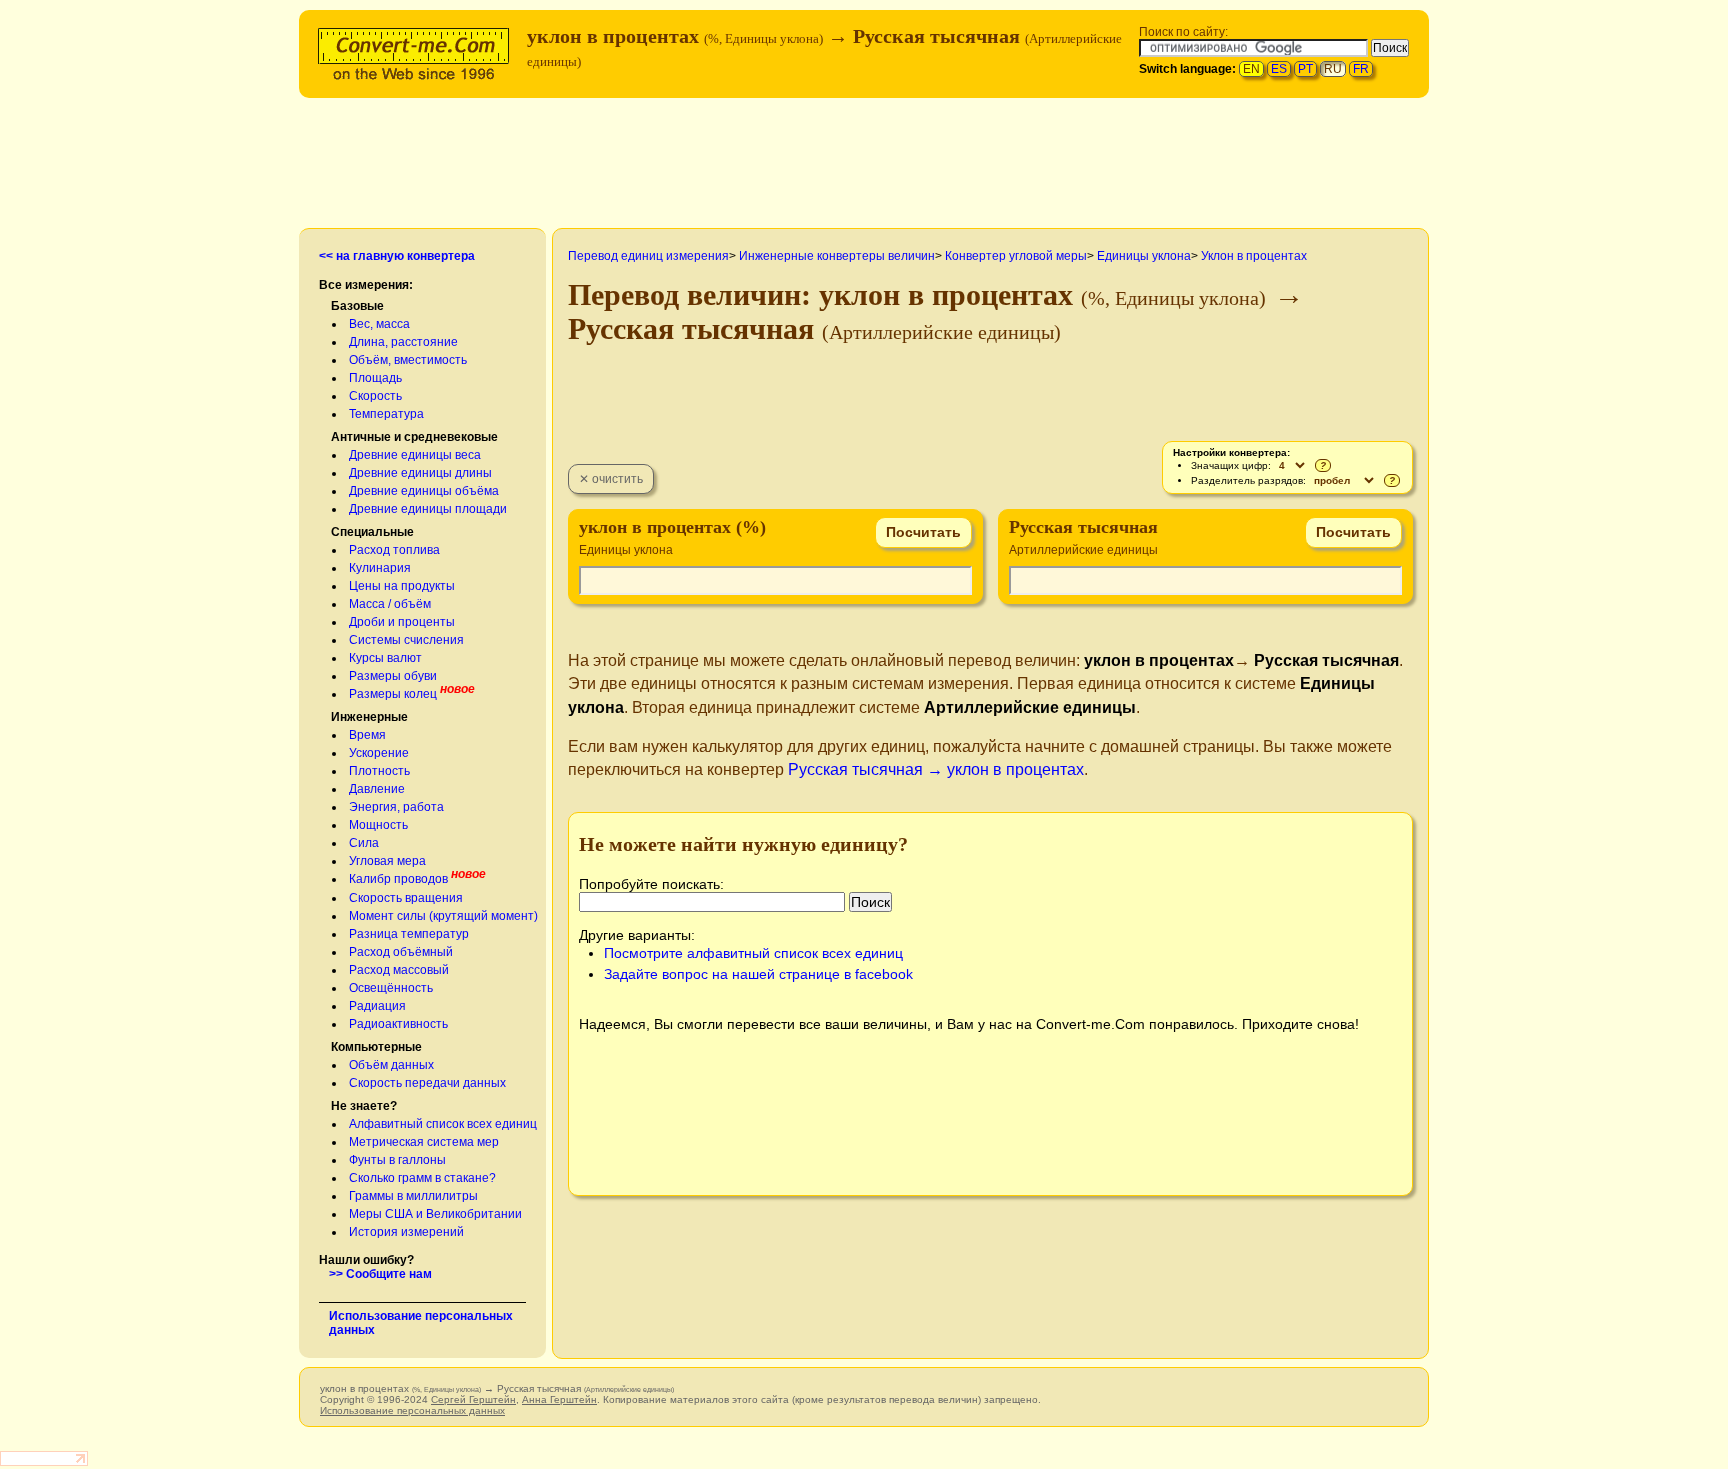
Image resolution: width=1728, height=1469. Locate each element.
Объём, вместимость (408, 360)
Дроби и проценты (402, 622)
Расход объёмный (401, 952)
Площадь (375, 378)
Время (367, 735)
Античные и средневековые (414, 437)
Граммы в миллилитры (413, 1196)
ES (1279, 69)
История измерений (406, 1232)
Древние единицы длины (420, 473)
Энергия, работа (396, 807)
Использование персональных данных (412, 1410)
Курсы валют (385, 658)
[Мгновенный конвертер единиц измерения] (418, 51)
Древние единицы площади (428, 509)
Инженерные (369, 717)
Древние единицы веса (415, 455)
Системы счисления (406, 640)
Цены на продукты (402, 586)
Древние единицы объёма (424, 491)
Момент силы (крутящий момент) (443, 916)
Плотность (379, 771)
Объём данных (391, 1065)
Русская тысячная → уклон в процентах (936, 769)
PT (1305, 69)
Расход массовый (399, 970)
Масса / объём (390, 604)
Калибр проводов (398, 879)
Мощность (378, 825)
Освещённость (391, 988)
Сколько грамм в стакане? (422, 1178)
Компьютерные (376, 1047)
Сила (364, 843)
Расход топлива (394, 550)
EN (1251, 69)
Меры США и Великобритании (435, 1214)
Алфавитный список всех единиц (443, 1124)
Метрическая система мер (424, 1142)
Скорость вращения (406, 898)
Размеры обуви (393, 676)
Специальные (372, 532)
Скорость (375, 396)
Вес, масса (379, 324)
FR (1361, 69)
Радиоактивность (398, 1024)
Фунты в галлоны (397, 1160)
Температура (386, 414)
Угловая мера (387, 861)
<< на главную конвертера (397, 256)
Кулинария (380, 568)
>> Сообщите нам (380, 1274)
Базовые (357, 306)
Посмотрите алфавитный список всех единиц (753, 953)
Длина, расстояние (403, 342)
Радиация (377, 1006)
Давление (377, 789)
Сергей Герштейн (473, 1399)
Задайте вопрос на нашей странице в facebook (758, 974)
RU (1333, 69)
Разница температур (409, 934)
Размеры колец (393, 694)
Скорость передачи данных (427, 1083)
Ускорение (379, 753)
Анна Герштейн (559, 1399)
